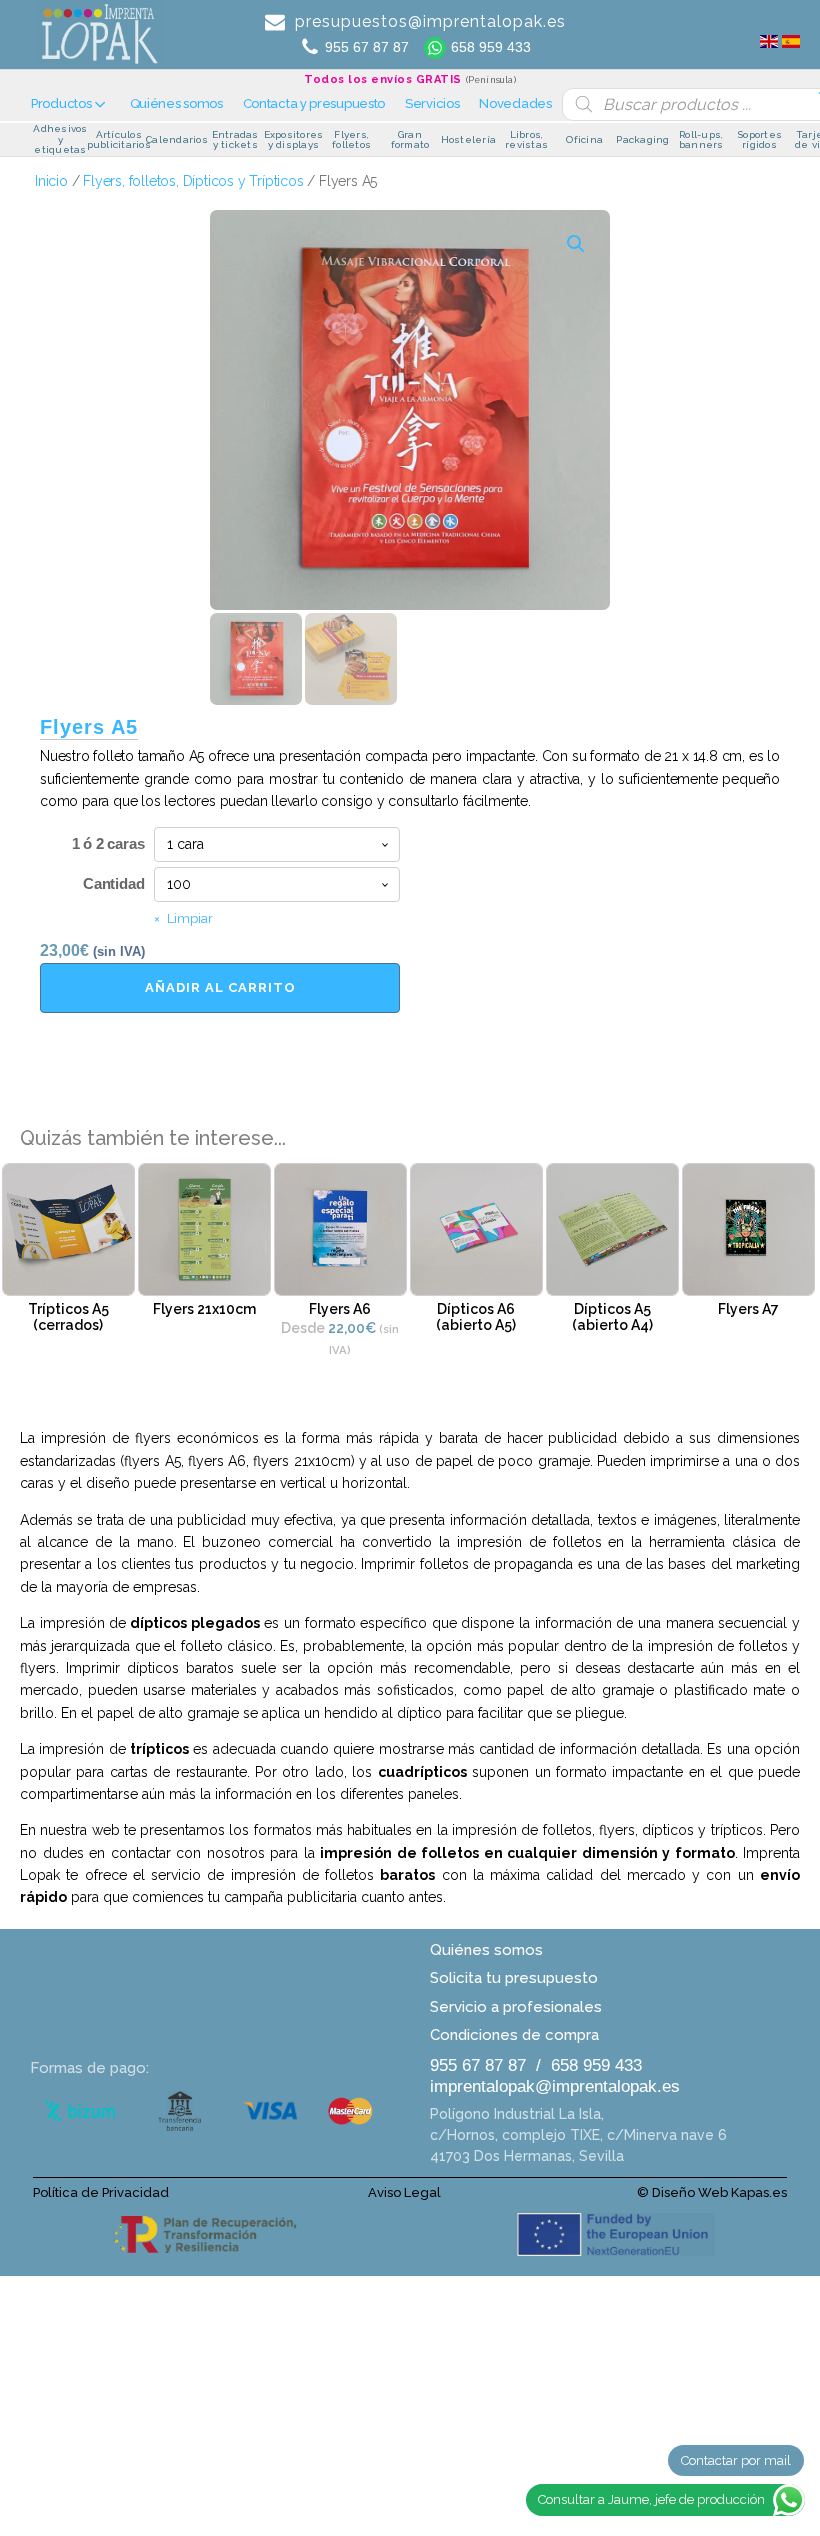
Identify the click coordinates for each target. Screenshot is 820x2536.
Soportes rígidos (759, 140)
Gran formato (410, 140)
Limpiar (190, 918)
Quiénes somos (176, 103)
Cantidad (113, 883)
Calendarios (177, 140)
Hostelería (469, 140)
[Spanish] (791, 34)
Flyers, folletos (351, 140)
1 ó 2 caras (108, 843)
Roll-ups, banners (701, 140)
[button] (576, 244)
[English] (769, 34)
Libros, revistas (526, 140)
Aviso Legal (404, 2192)
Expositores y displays (294, 140)
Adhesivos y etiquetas (60, 139)
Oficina (584, 140)
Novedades (515, 103)
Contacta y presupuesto (314, 103)
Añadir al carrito (220, 987)
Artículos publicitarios (119, 140)
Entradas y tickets (235, 140)
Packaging (642, 140)
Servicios (432, 103)
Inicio (51, 181)
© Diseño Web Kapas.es (712, 2192)
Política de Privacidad (102, 2192)
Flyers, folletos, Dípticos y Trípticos (193, 181)
